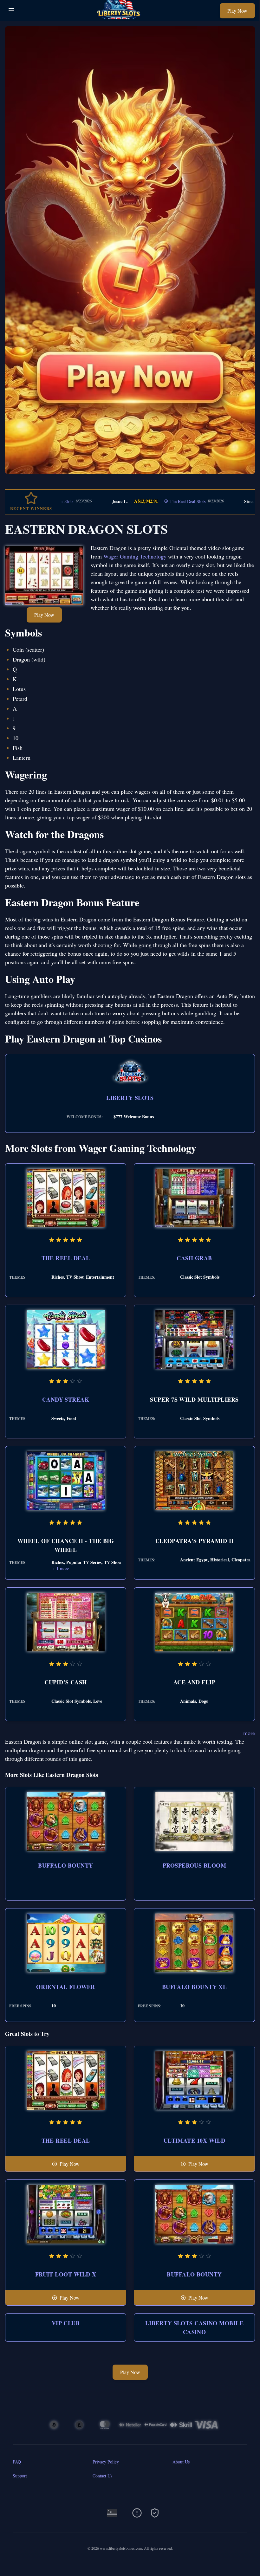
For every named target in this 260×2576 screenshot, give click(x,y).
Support (20, 2476)
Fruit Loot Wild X (66, 2274)
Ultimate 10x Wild (195, 2140)
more (249, 1733)
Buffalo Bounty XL (195, 1987)
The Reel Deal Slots (136, 501)
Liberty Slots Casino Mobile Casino (194, 2327)
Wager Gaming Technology (135, 556)
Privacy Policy (106, 2462)
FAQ (17, 2462)
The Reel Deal (66, 1258)
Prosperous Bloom (194, 1865)
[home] (119, 17)
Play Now (237, 11)
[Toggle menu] (11, 11)
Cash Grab (194, 1258)
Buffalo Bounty (65, 1865)
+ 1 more (61, 1569)
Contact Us (102, 2476)
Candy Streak (66, 1399)
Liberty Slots (130, 1098)
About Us (181, 2462)
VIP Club (66, 2323)
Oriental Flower (66, 1987)
